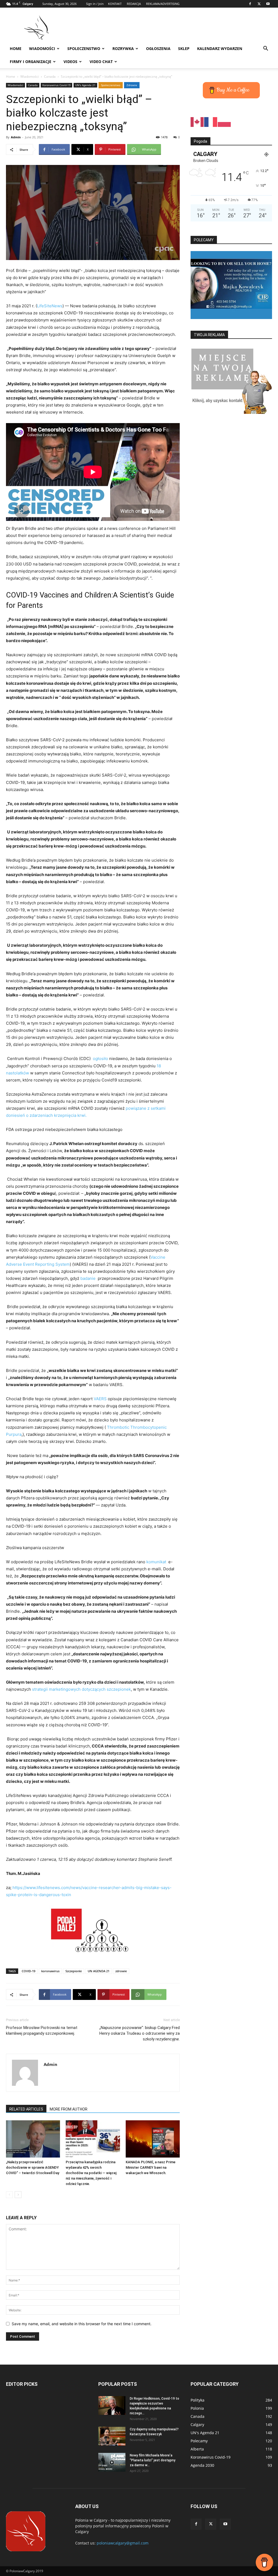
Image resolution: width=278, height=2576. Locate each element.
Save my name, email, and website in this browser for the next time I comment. (82, 2324)
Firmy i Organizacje (31, 62)
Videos (70, 62)
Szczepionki (74, 1971)
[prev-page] (9, 2195)
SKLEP (184, 49)
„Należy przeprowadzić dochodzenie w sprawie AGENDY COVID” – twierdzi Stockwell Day (33, 2167)
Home (16, 49)
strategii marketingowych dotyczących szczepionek (81, 1689)
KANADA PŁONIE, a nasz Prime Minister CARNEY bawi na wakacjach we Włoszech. (151, 2167)
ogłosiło (101, 1059)
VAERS (101, 1399)
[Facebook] (250, 4)
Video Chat (101, 62)
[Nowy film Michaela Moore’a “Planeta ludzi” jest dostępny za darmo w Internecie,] (112, 2462)
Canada (50, 76)
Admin (16, 137)
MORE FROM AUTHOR (69, 2109)
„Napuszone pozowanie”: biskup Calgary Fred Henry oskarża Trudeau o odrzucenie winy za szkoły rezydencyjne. (140, 2033)
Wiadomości (42, 49)
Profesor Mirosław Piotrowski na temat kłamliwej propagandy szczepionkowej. (42, 2031)
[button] (266, 49)
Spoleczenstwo (84, 49)
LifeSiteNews (50, 306)
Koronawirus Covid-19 (56, 85)
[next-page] (18, 2195)
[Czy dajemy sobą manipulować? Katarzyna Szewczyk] (112, 2436)
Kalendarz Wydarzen (220, 49)
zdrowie (121, 1971)
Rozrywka (123, 49)
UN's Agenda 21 (85, 85)
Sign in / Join (95, 4)
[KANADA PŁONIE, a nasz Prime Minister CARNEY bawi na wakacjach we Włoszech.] (153, 2139)
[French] (211, 122)
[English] (197, 122)
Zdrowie (132, 85)
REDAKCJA (134, 4)
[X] (259, 4)
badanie (88, 1278)
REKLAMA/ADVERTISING (163, 4)
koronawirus (50, 1971)
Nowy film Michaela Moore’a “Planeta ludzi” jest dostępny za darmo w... (153, 2460)
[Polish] (225, 122)
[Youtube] (268, 4)
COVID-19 (29, 1971)
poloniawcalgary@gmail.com (123, 2543)
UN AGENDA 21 (99, 1971)
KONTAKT (115, 4)
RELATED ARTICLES (26, 2109)
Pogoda (200, 141)
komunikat (156, 1562)
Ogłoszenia (158, 49)
